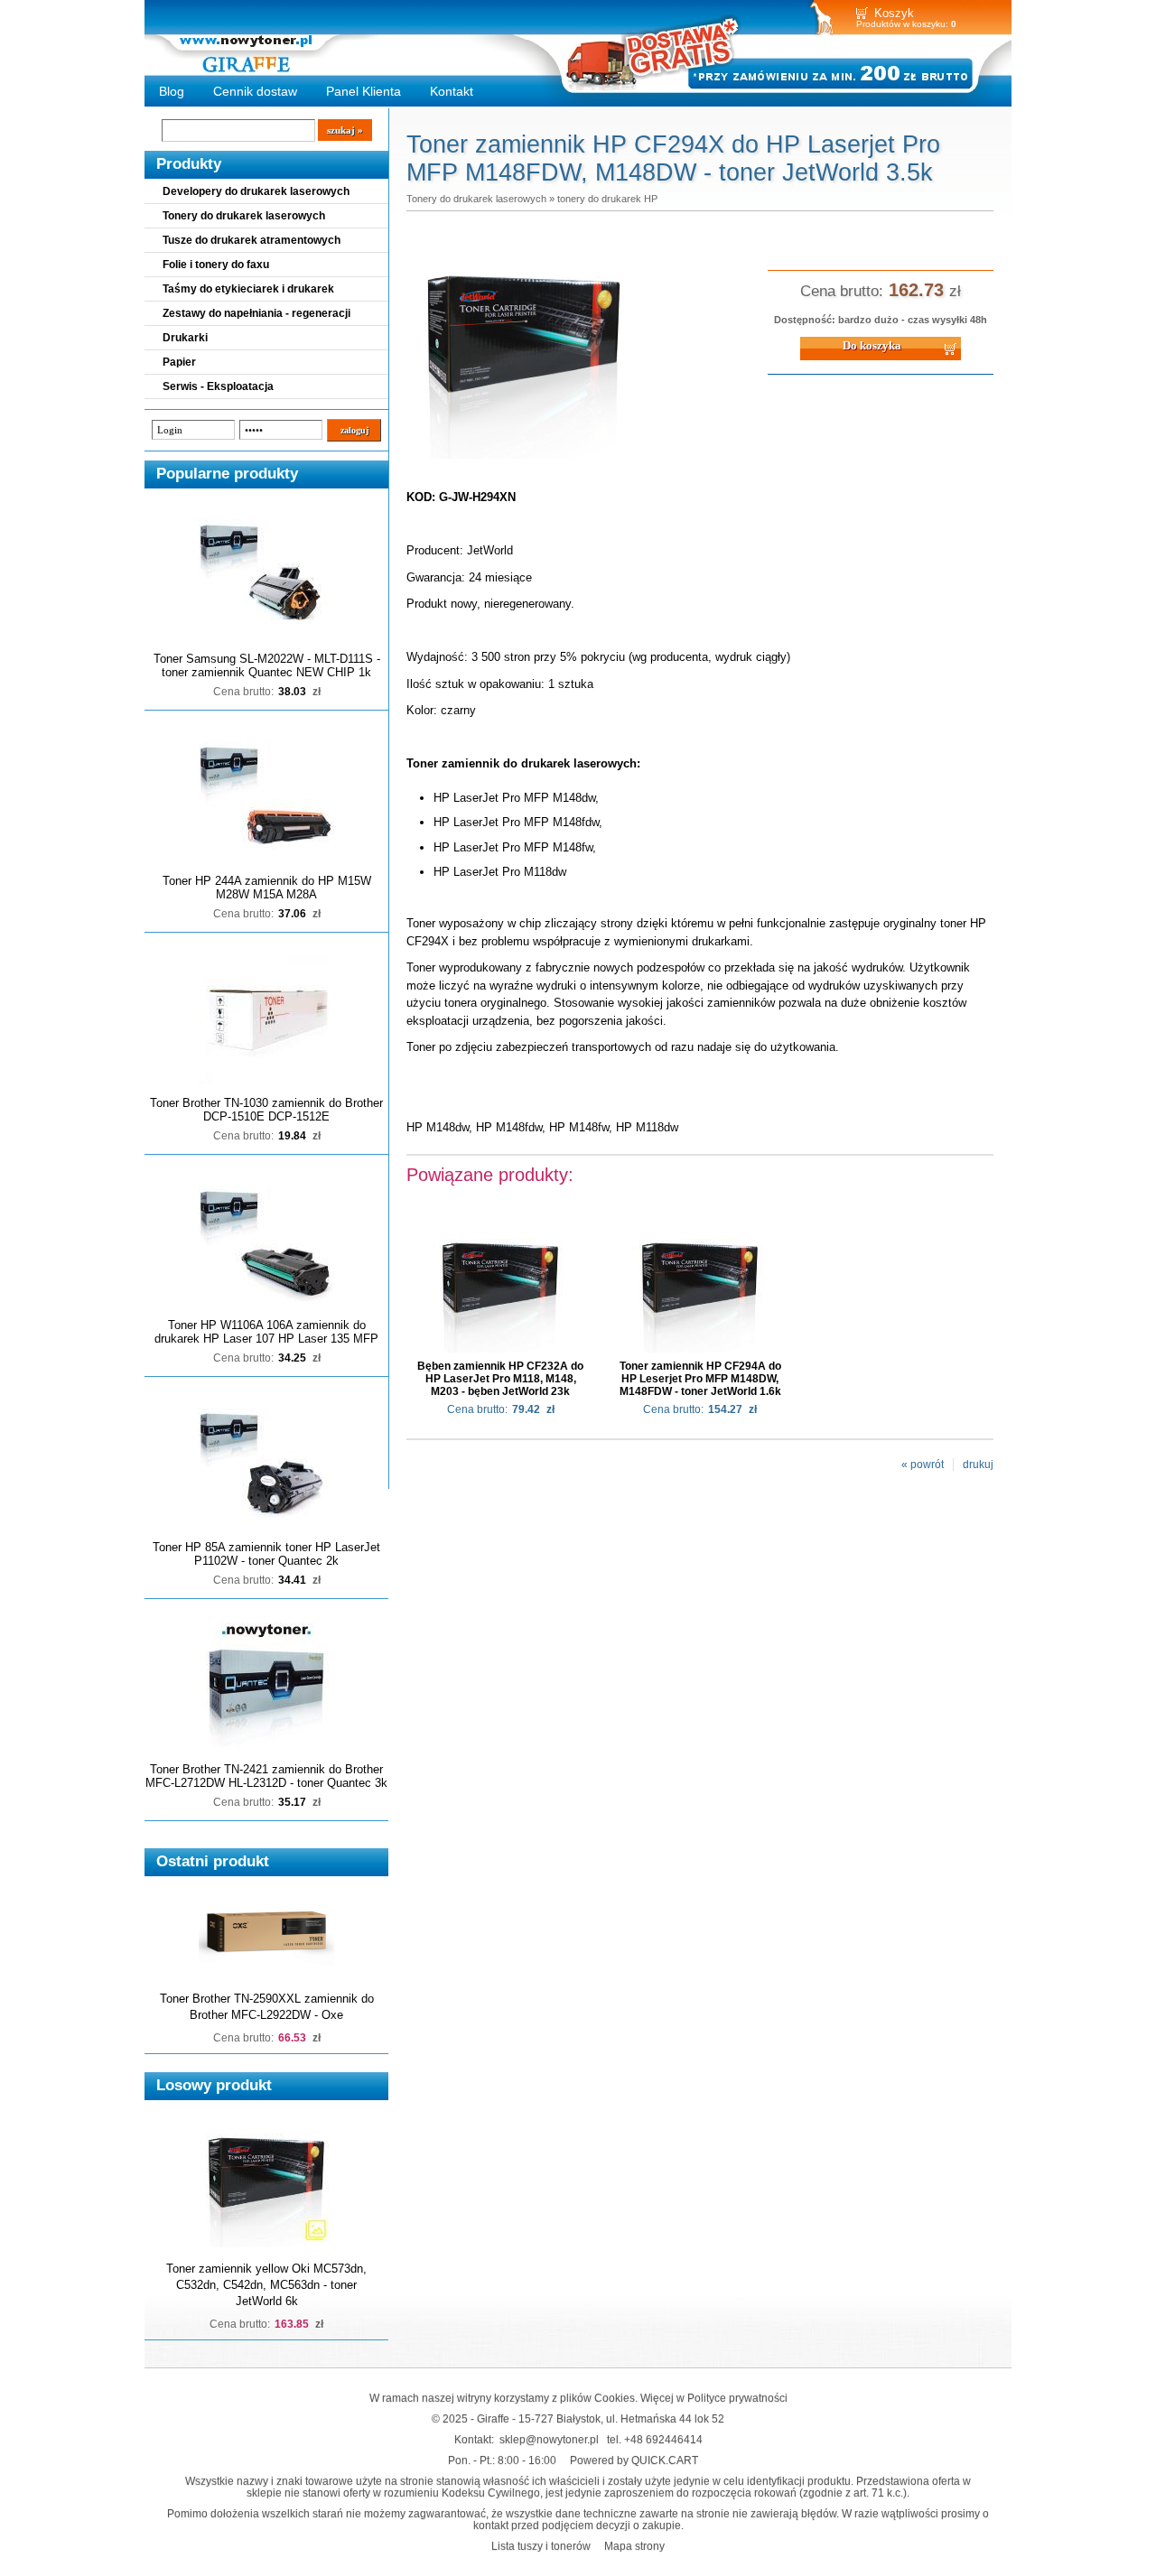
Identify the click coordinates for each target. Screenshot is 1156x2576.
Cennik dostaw (255, 91)
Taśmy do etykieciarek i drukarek (248, 289)
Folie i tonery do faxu (216, 265)
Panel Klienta (364, 91)
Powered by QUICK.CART (634, 2460)
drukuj (978, 1465)
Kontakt (452, 91)
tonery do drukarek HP (607, 199)
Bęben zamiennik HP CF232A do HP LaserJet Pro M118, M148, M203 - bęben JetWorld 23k (500, 1379)
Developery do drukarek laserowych (256, 191)
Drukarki (185, 338)
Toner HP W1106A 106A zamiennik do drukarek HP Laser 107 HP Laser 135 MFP (266, 1332)
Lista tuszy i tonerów (541, 2546)
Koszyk (894, 13)
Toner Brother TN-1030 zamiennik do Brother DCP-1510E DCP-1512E (266, 1110)
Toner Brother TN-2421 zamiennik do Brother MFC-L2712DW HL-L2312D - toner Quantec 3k (266, 1776)
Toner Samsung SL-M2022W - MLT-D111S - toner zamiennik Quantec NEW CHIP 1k (267, 665)
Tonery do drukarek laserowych (244, 216)
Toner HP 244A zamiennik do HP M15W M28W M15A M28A (267, 888)
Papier (179, 362)
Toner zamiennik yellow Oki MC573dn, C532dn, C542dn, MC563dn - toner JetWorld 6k (266, 2285)
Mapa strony (634, 2546)
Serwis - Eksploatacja (218, 386)
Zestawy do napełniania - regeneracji (256, 313)
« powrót (923, 1465)
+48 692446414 (663, 2439)
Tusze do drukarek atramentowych (252, 240)
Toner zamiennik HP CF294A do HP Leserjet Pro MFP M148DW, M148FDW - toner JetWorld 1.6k (700, 1379)
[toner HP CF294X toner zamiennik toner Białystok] (524, 460)
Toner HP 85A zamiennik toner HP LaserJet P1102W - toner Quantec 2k (266, 1554)
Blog (172, 91)
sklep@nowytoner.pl (549, 2439)
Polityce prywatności (737, 2398)
